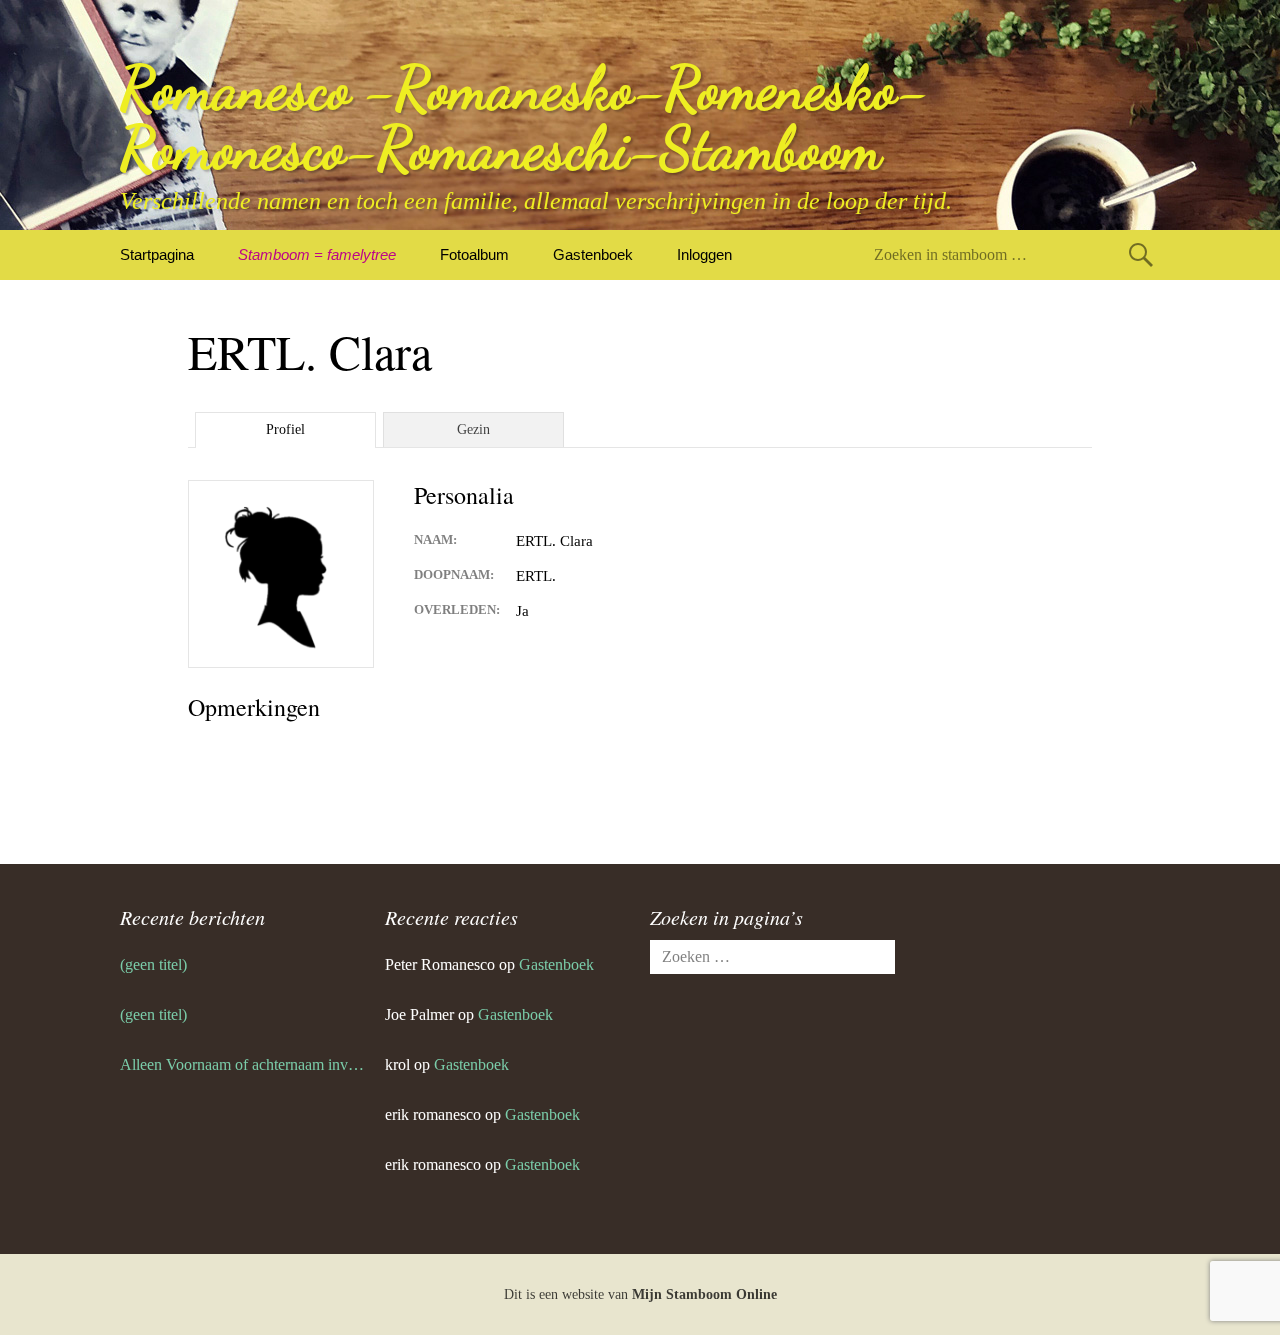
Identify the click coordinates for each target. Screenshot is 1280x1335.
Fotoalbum (474, 254)
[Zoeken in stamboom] (1141, 254)
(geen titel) (153, 964)
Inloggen (704, 254)
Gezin (473, 429)
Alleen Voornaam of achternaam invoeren (242, 1064)
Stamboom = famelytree (317, 254)
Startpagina (157, 254)
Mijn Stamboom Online (704, 1294)
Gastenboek (593, 254)
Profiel (285, 429)
